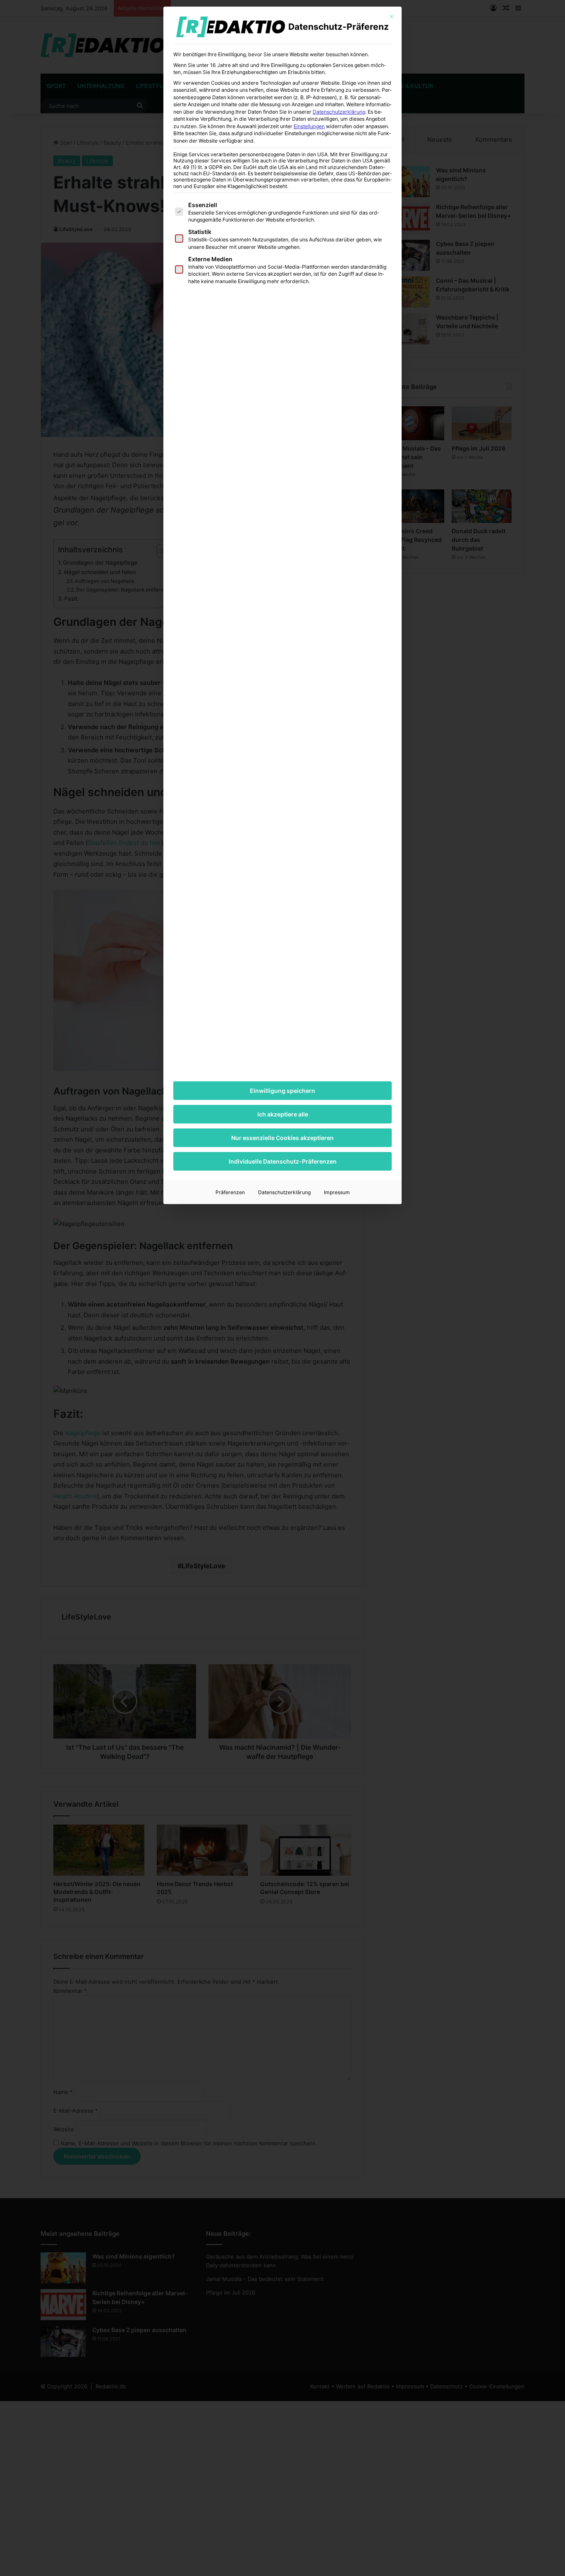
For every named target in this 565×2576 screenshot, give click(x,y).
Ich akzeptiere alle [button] (283, 1114)
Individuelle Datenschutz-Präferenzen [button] (283, 1161)
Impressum (337, 1192)
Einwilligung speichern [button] (282, 1091)
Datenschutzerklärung (339, 112)
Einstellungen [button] (309, 126)
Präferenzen (230, 1192)
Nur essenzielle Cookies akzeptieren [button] (282, 1138)
